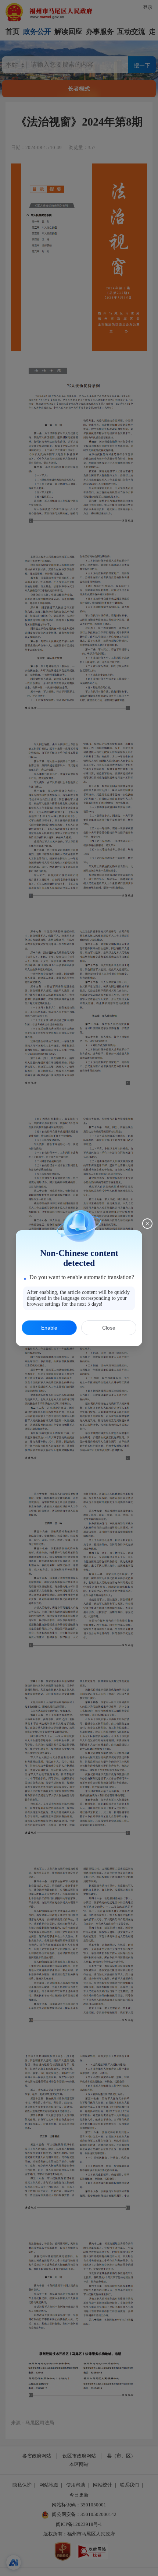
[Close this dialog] (147, 1224)
